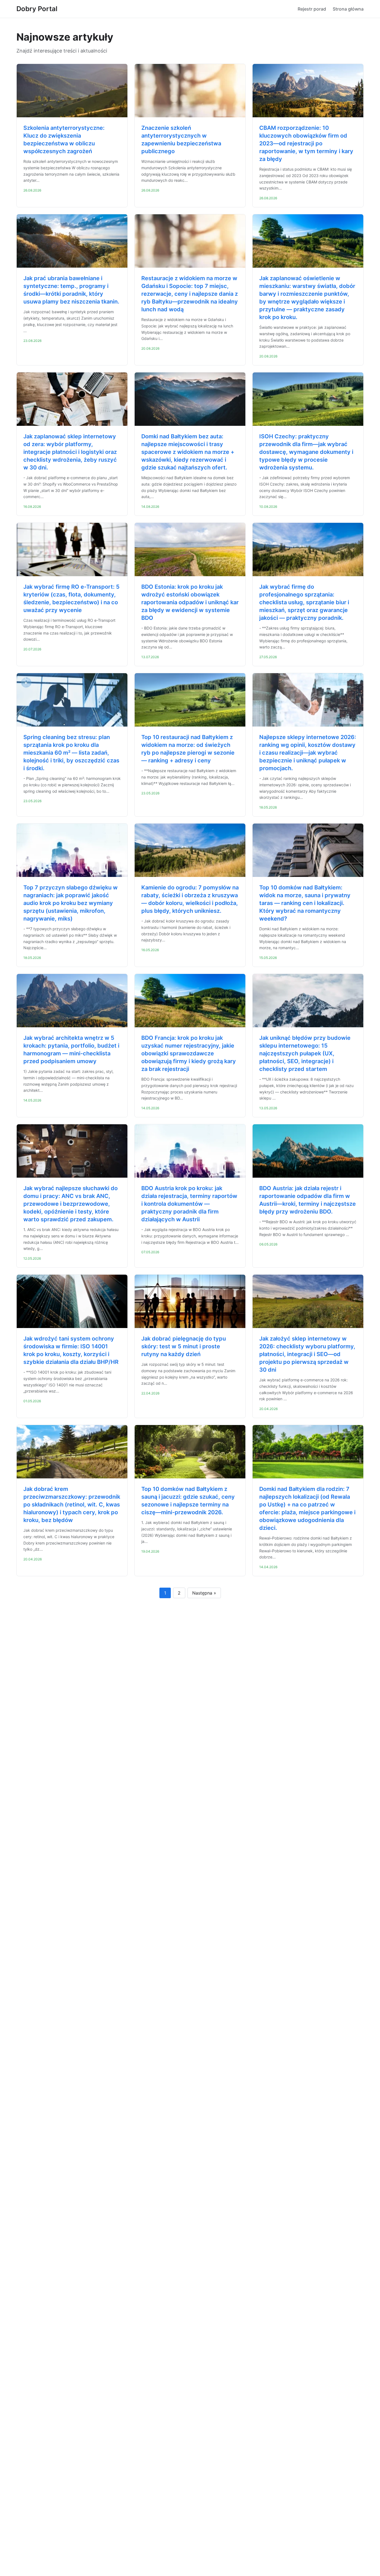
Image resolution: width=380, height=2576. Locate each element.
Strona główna (348, 9)
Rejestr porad (312, 9)
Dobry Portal (37, 9)
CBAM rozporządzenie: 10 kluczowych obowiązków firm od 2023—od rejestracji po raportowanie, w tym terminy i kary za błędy (306, 143)
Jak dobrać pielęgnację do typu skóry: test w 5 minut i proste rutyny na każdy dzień (184, 1346)
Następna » (204, 1593)
